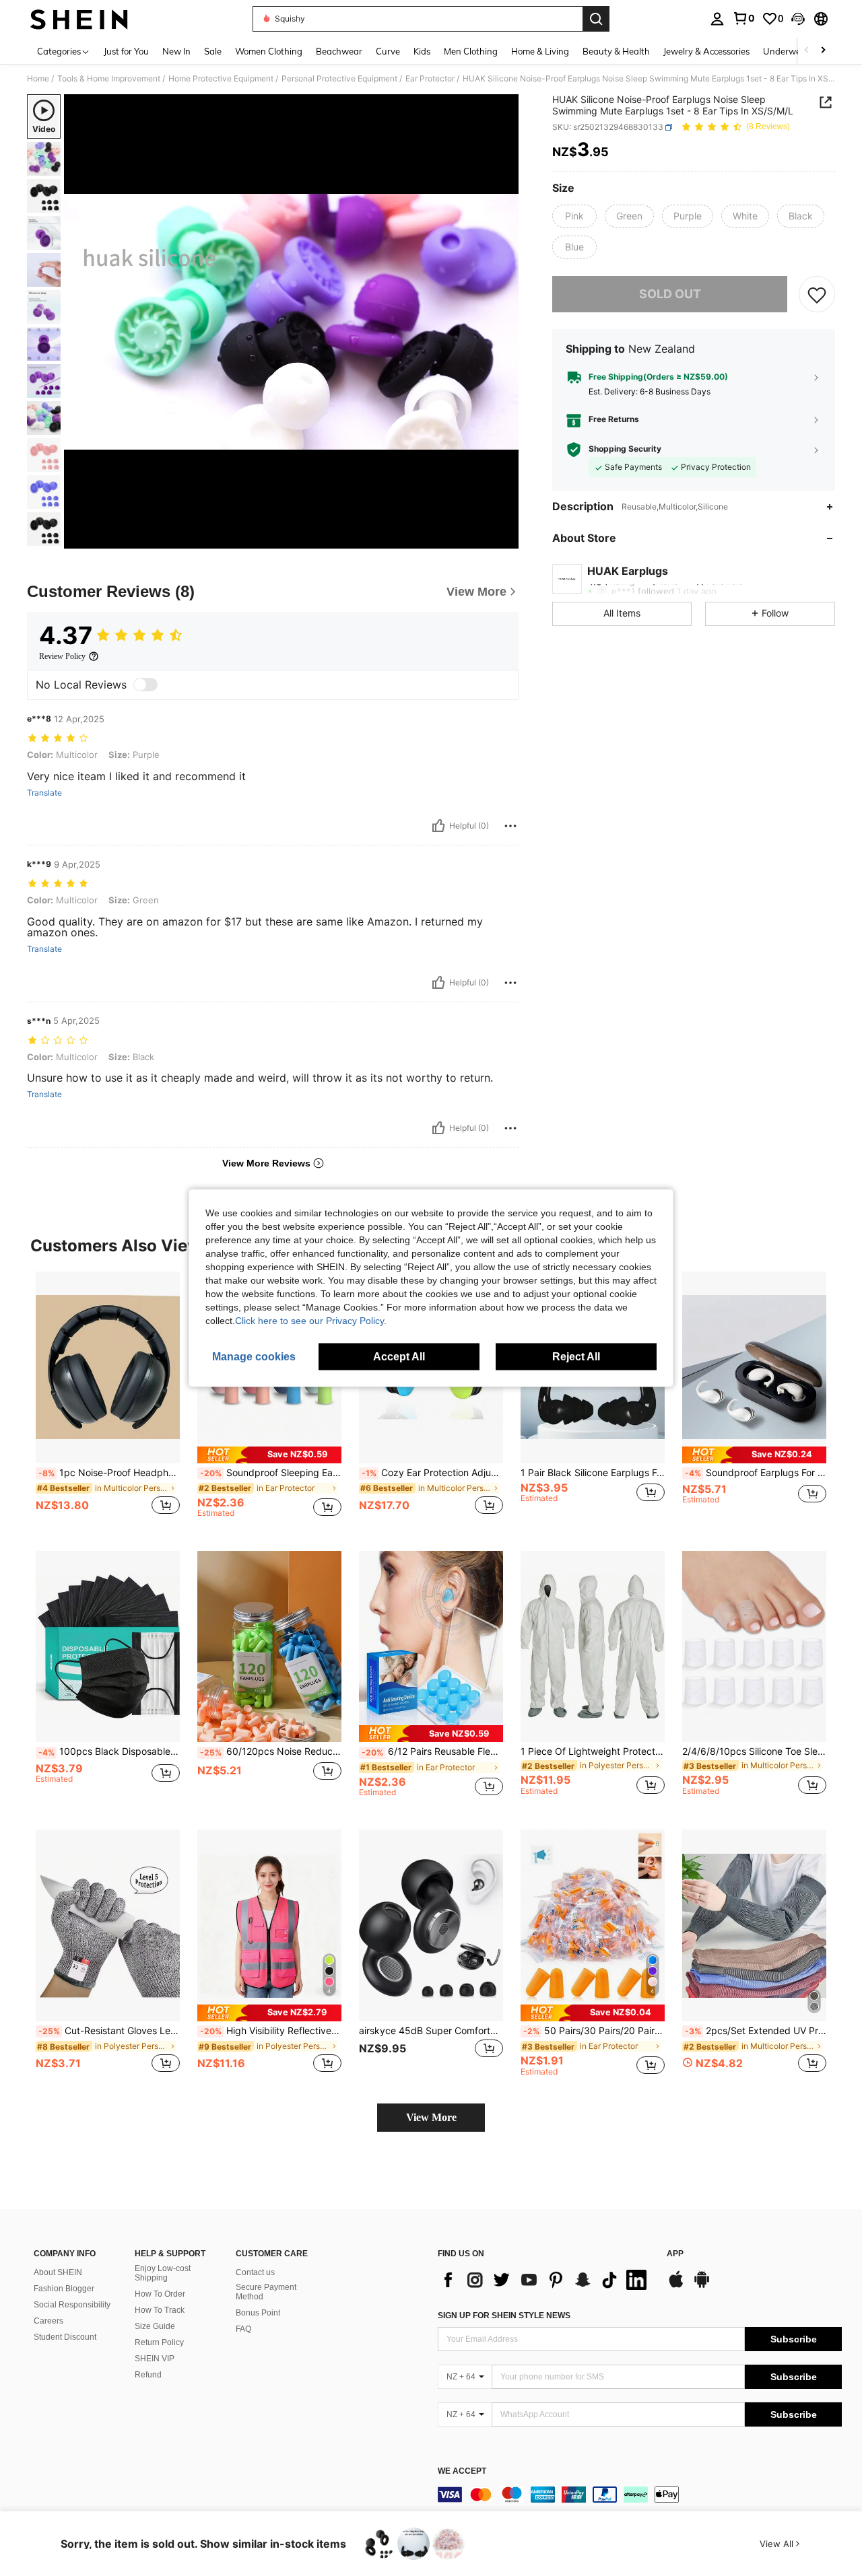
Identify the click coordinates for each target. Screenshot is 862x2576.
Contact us (255, 2272)
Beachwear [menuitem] (339, 51)
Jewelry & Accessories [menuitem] (706, 51)
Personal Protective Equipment (339, 79)
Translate (44, 793)
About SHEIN (58, 2272)
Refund (148, 2375)
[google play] (702, 2286)
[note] (269, 1455)
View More (431, 2117)
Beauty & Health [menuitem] (616, 51)
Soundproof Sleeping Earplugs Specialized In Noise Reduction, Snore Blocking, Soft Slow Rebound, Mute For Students (271, 1473)
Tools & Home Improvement (109, 79)
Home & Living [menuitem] (540, 51)
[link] (743, 18)
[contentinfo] (640, 2495)
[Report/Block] (510, 826)
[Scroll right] (823, 51)
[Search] (596, 19)
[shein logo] (79, 19)
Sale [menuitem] (213, 51)
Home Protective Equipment (221, 79)
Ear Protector (430, 79)
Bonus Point (258, 2313)
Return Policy (159, 2342)
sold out (670, 294)
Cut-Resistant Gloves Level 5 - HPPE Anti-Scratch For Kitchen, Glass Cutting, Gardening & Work (109, 2031)
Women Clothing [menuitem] (269, 51)
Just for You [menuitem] (126, 51)
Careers (48, 2321)
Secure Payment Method (266, 2292)
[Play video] (292, 322)
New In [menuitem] (176, 51)
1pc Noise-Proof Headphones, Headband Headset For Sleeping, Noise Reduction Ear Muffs (109, 1473)
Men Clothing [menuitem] (471, 51)
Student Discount (65, 2337)
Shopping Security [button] (625, 449)
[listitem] (108, 1400)
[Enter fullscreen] (504, 538)
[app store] (676, 2286)
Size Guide (155, 2326)
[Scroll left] (807, 51)
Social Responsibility (72, 2305)
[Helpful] (438, 826)
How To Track (160, 2310)
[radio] (574, 216)
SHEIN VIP (155, 2359)
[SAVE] (817, 294)
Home (38, 79)
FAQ (243, 2329)
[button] (798, 19)
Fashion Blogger (64, 2289)
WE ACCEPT (462, 2471)
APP (675, 2254)
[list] (545, 2280)
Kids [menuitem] (422, 51)
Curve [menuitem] (388, 51)
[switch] (145, 685)
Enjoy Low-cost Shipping (163, 2273)
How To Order (160, 2294)
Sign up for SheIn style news (504, 2316)
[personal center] (717, 19)
